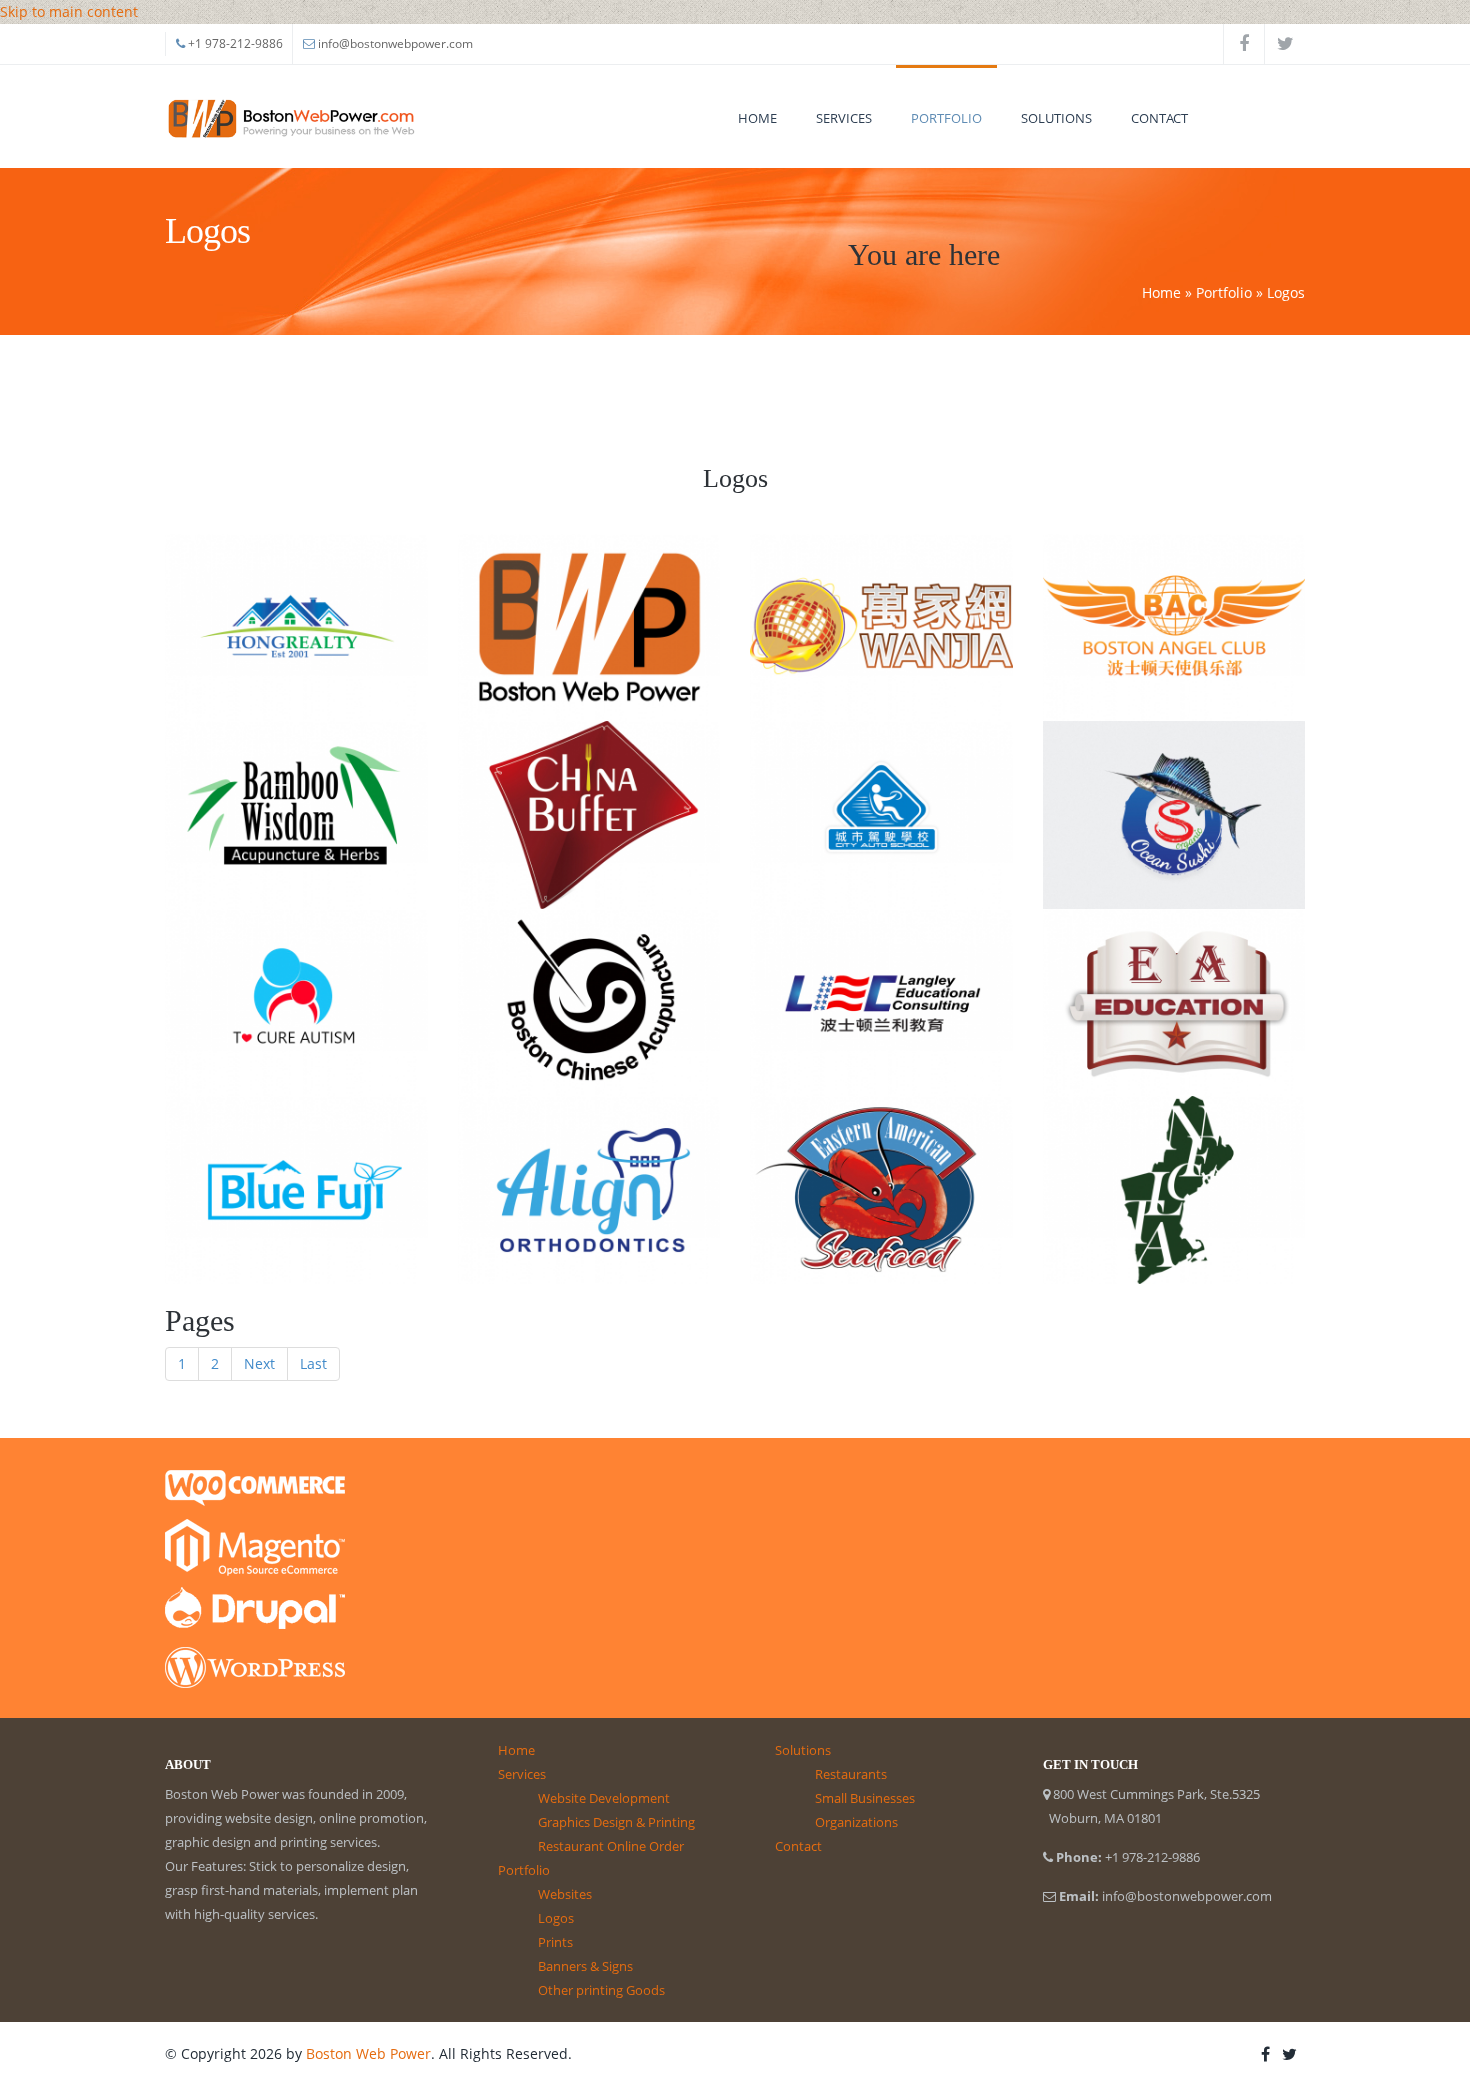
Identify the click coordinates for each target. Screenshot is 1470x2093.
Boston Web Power (368, 2053)
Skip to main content (69, 11)
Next (259, 1363)
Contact (1159, 118)
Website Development (604, 1798)
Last (313, 1363)
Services (844, 118)
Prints (555, 1942)
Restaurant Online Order (611, 1846)
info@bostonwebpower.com (395, 43)
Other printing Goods (601, 1990)
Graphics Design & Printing (616, 1822)
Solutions (1056, 118)
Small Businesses (865, 1798)
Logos (556, 1918)
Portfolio (946, 118)
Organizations (856, 1822)
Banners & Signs (585, 1966)
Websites (565, 1894)
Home (757, 118)
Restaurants (851, 1774)
